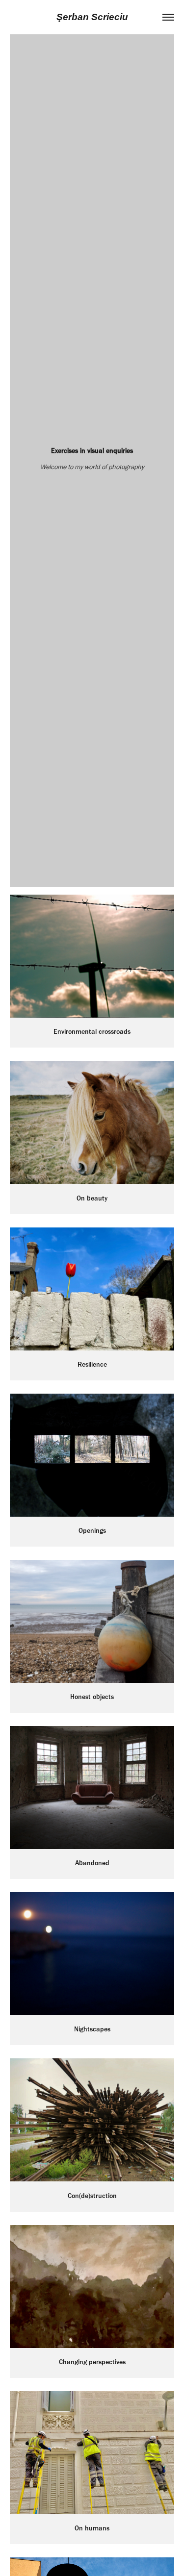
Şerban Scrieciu (92, 17)
